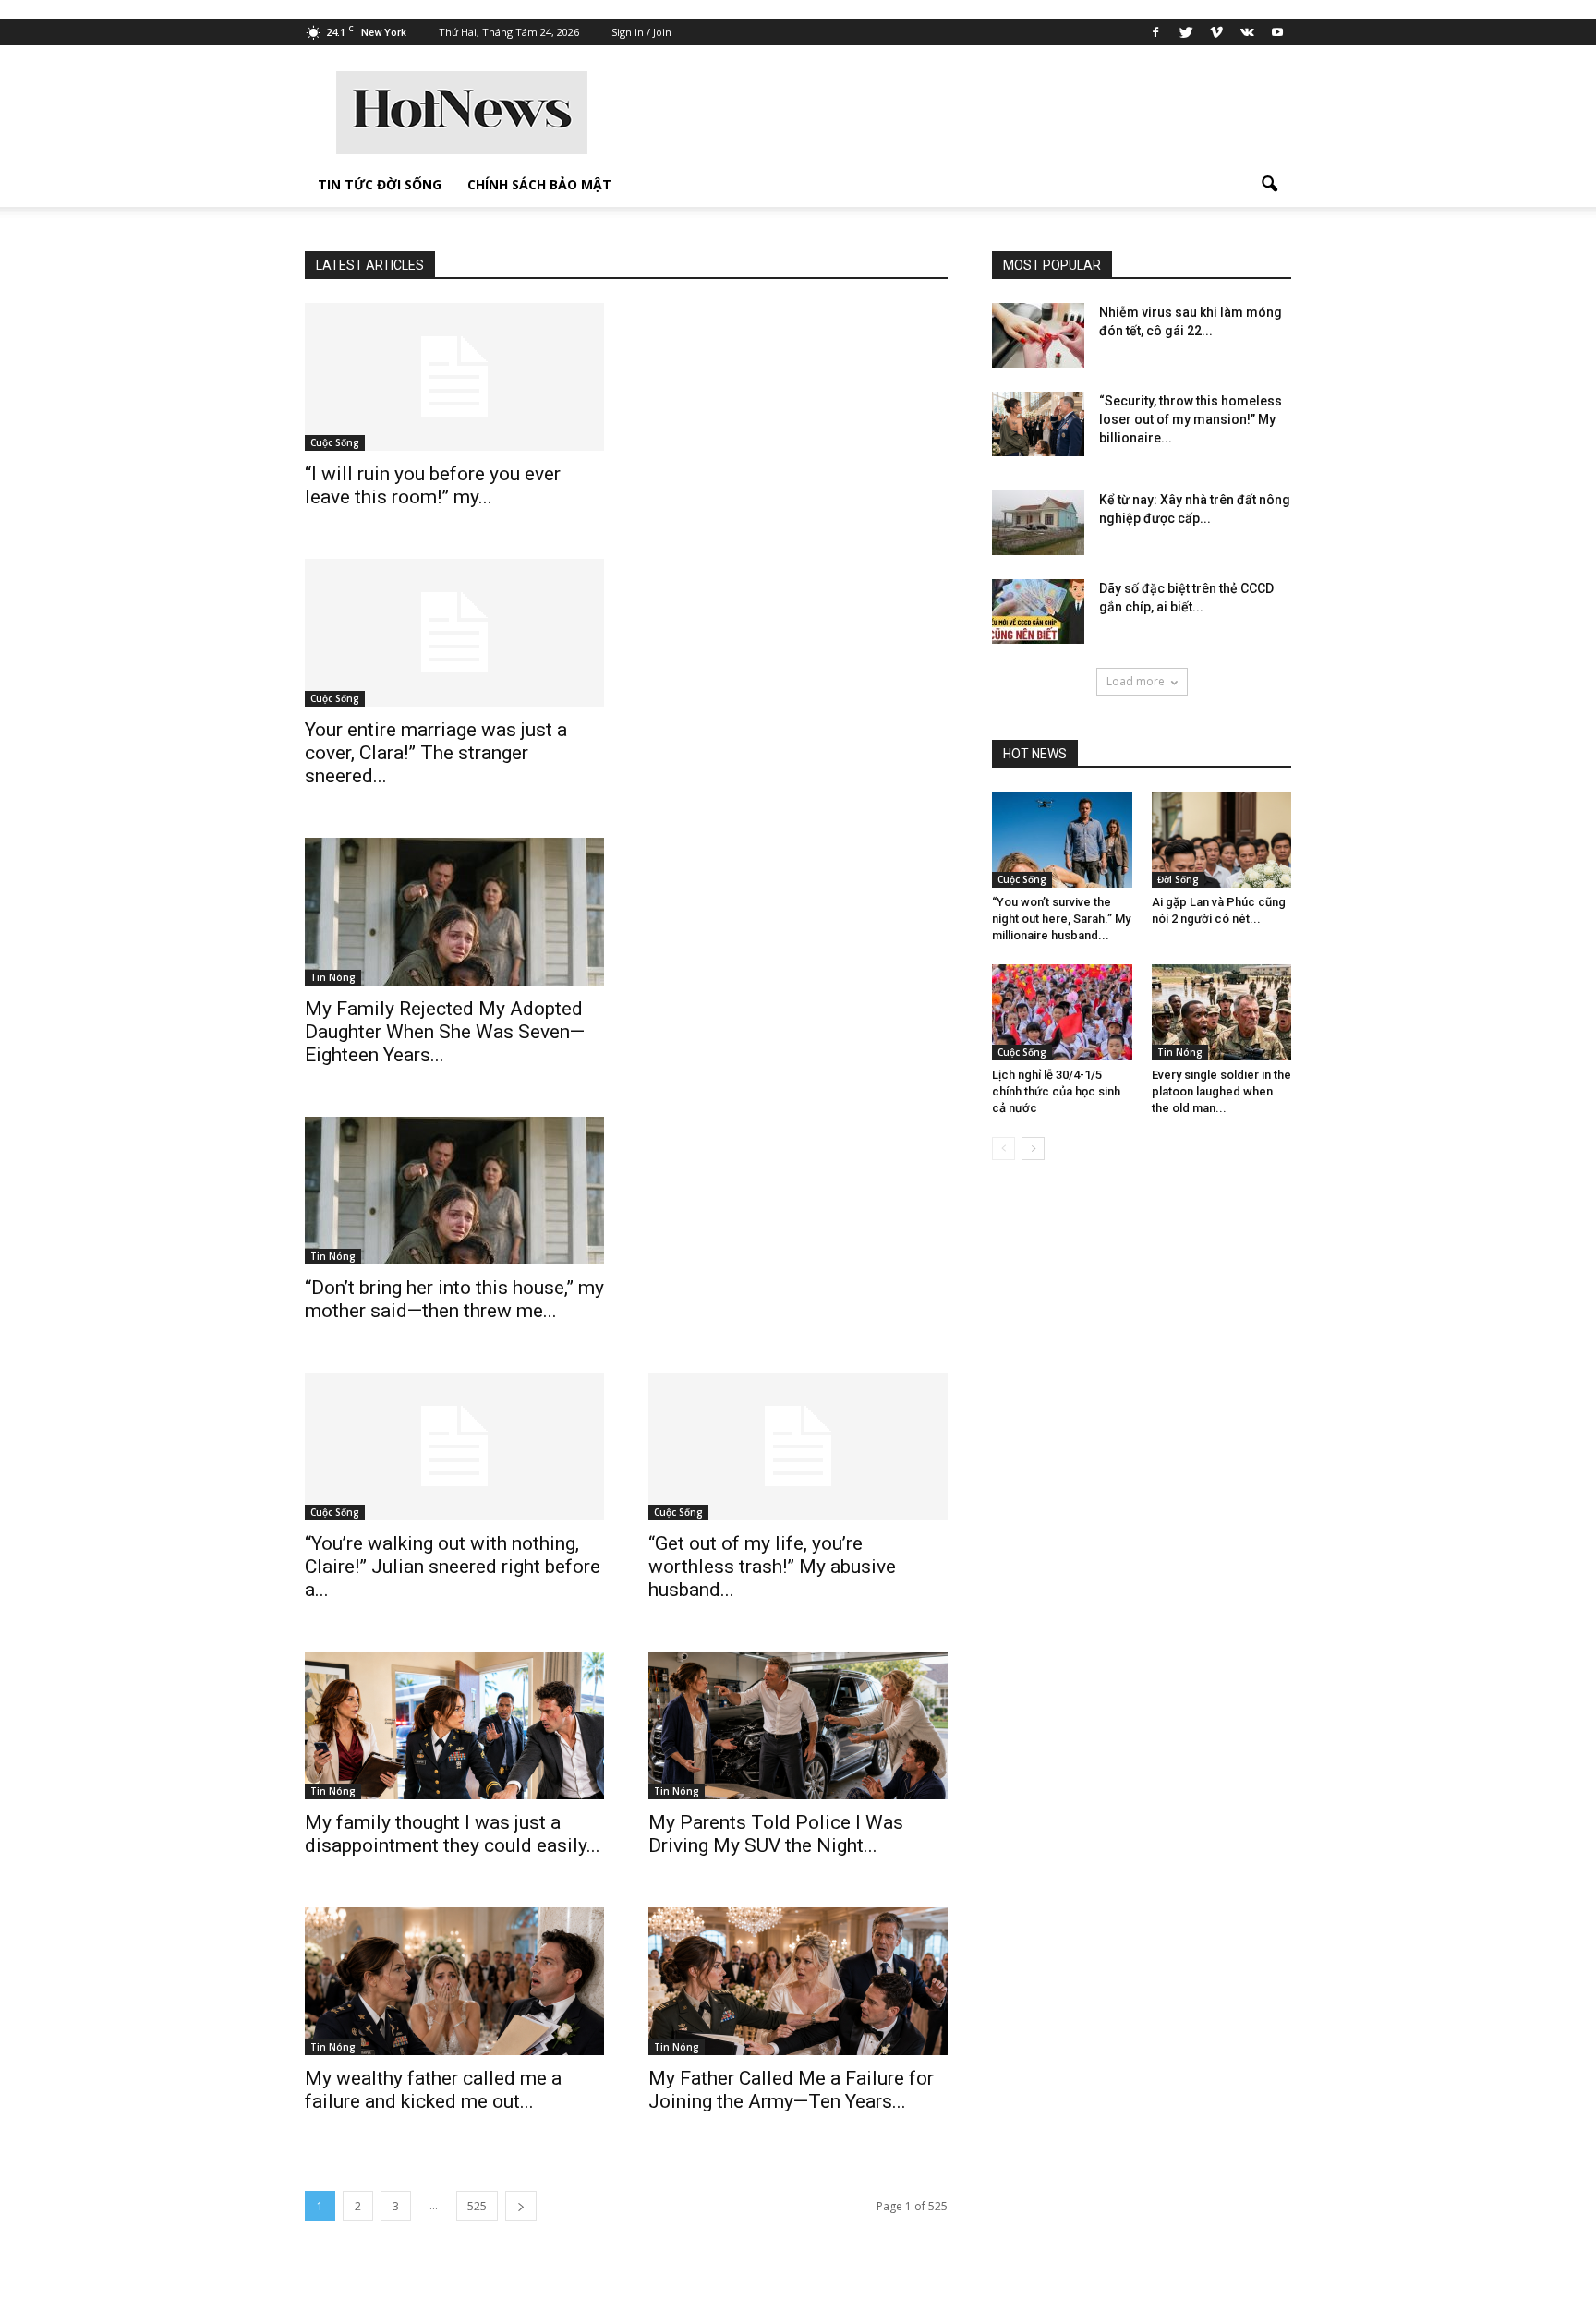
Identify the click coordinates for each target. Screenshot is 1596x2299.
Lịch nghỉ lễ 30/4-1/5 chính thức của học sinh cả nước (1056, 1091)
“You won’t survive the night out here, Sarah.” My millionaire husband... (1061, 919)
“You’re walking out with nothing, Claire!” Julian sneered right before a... (453, 1567)
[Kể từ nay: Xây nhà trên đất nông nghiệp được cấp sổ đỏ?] (1038, 523)
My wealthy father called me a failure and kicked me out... (433, 2090)
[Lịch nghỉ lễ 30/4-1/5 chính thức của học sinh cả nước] (1062, 1012)
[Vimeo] (1216, 32)
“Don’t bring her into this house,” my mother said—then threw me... (454, 1299)
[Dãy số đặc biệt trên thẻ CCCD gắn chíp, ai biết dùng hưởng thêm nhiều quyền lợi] (1038, 611)
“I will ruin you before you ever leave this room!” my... (433, 485)
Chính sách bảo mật (539, 184)
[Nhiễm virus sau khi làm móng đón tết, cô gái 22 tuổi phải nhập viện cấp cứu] (1038, 335)
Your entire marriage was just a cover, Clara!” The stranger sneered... (436, 753)
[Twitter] (1186, 32)
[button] (1269, 185)
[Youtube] (1277, 32)
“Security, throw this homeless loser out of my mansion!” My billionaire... (1191, 419)
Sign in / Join (641, 32)
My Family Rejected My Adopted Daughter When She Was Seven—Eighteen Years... (445, 1032)
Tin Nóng (333, 977)
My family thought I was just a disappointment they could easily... (453, 1834)
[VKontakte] (1247, 32)
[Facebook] (1155, 32)
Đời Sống (1178, 879)
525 (477, 2206)
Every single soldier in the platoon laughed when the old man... (1221, 1091)
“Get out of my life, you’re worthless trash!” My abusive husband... (772, 1567)
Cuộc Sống (335, 442)
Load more (1136, 681)
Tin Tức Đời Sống (380, 184)
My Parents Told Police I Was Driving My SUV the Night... (776, 1834)
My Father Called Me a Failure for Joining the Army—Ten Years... (791, 2090)
